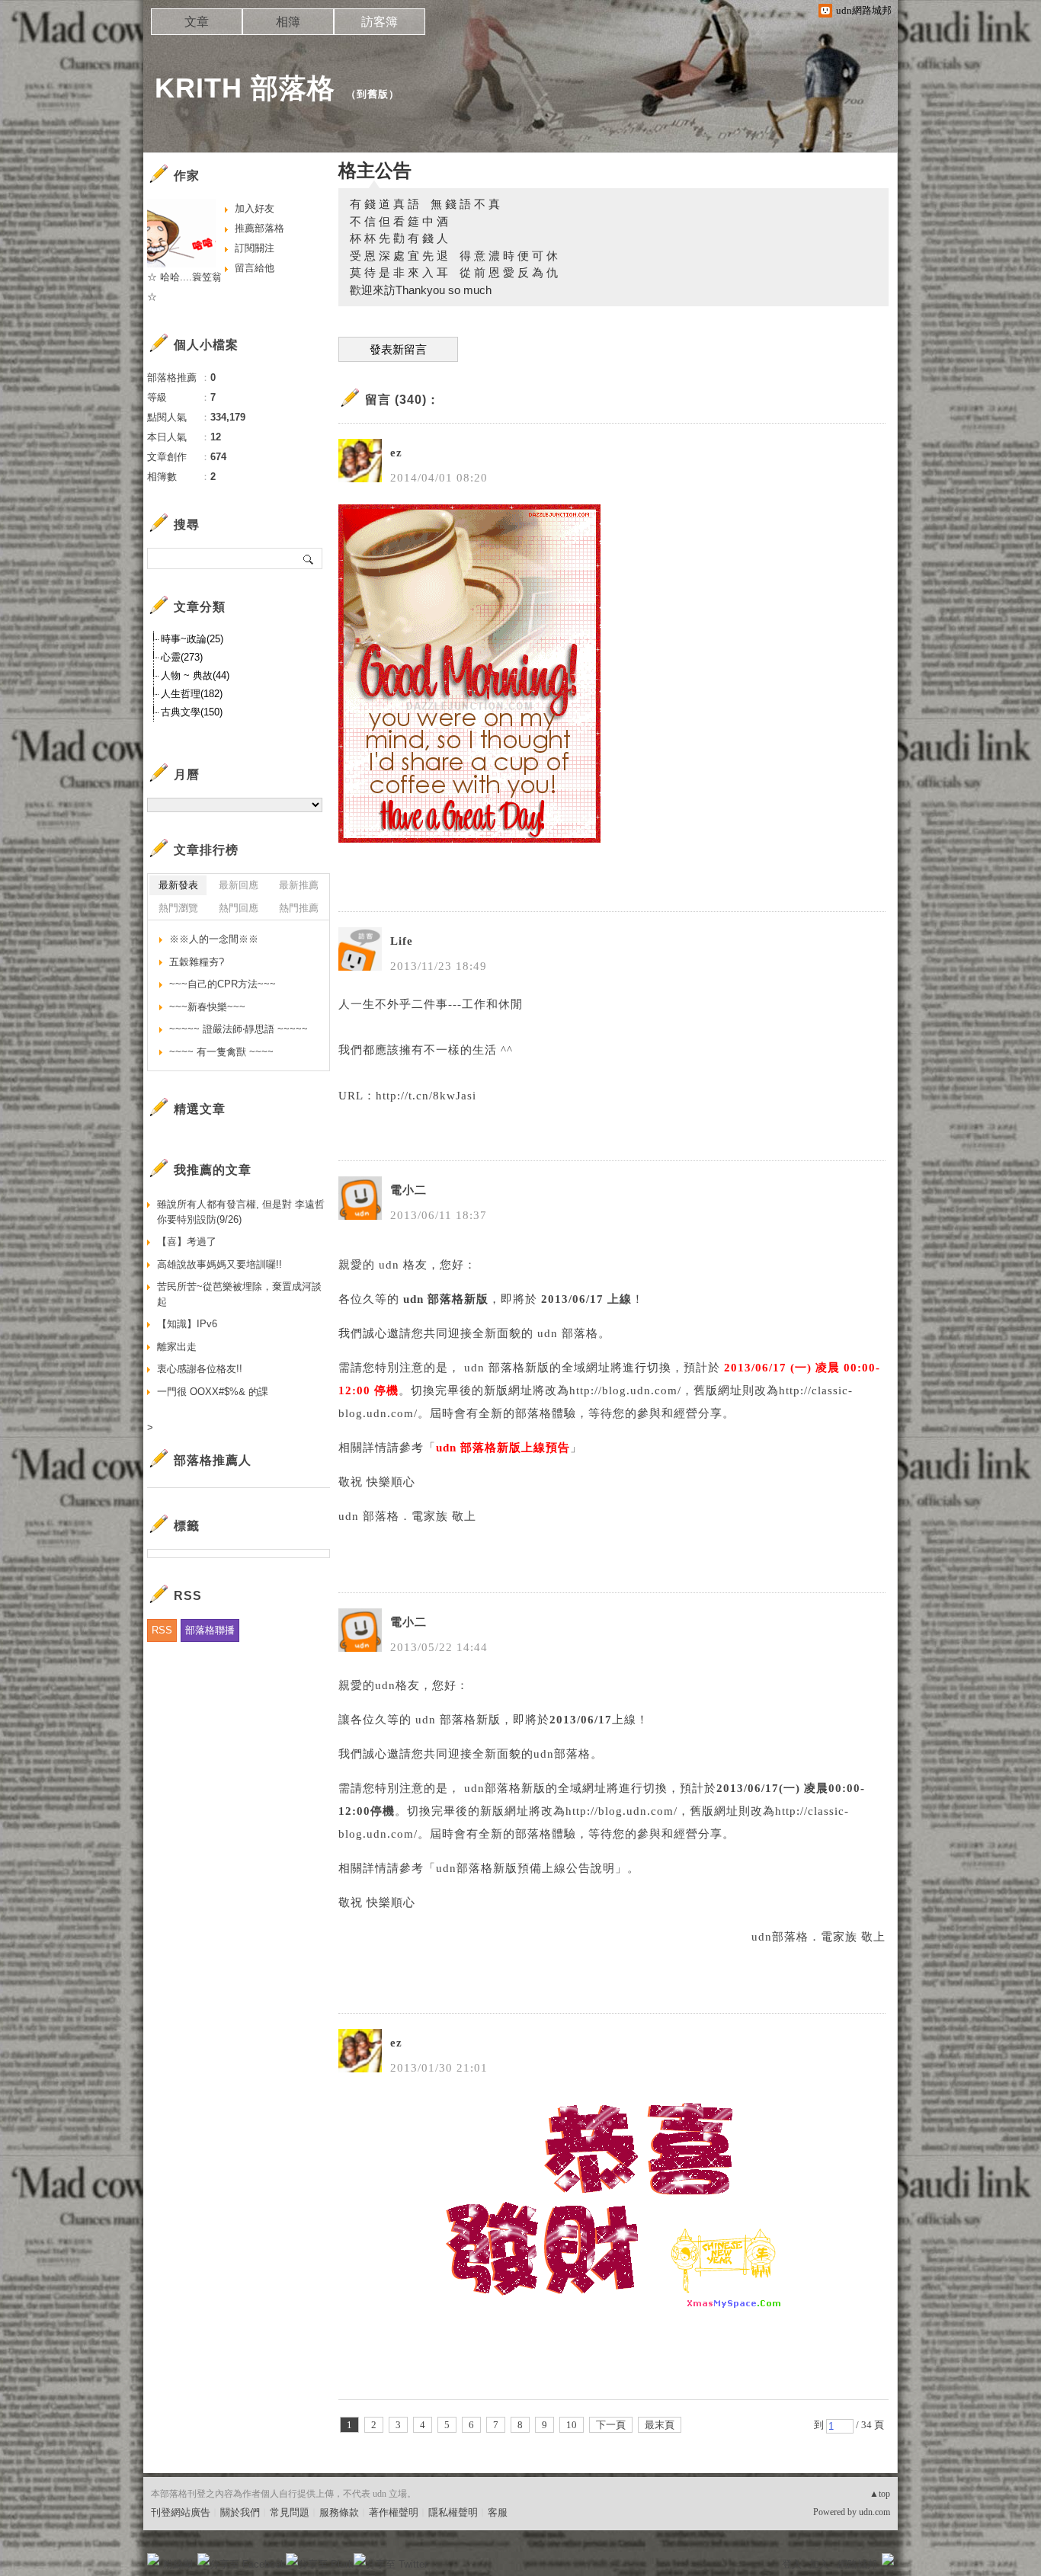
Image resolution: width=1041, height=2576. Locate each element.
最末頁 (660, 2425)
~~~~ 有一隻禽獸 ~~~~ (221, 1052)
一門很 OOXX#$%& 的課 (213, 1392)
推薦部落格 (259, 228)
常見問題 (290, 2512)
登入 (792, 2564)
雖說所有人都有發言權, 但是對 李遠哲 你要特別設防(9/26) (241, 1212)
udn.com (874, 2512)
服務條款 (339, 2512)
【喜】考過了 (187, 1242)
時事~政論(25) (192, 639)
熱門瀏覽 (178, 908)
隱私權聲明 (453, 2512)
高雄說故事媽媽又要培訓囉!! (219, 1264)
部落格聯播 (210, 1630)
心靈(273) (182, 657)
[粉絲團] (153, 2559)
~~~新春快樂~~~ (207, 1007)
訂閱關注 (255, 248)
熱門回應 (239, 908)
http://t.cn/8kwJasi (426, 1096)
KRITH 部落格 (245, 88)
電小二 (408, 1190)
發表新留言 (398, 350)
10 (572, 2425)
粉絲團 (178, 2564)
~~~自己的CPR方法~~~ (223, 984)
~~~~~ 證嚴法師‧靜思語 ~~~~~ (239, 1029)
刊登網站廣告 (181, 2512)
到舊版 (373, 94)
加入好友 (255, 208)
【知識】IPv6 (187, 1324)
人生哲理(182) (192, 694)
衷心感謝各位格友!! (200, 1369)
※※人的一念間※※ (214, 939)
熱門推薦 (299, 908)
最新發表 (178, 885)
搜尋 (309, 558)
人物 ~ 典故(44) (195, 675)
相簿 (288, 22)
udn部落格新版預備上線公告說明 (525, 1868)
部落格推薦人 (213, 1460)
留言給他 (255, 268)
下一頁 (611, 2425)
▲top (880, 2494)
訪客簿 (380, 22)
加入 (819, 2564)
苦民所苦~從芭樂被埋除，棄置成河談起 (239, 1294)
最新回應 (239, 885)
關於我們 (240, 2512)
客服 (498, 2512)
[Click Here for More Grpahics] (612, 2312)
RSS (162, 1630)
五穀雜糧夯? (197, 962)
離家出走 (177, 1347)
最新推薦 (299, 885)
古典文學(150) (192, 712)
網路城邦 (857, 2564)
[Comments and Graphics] (469, 839)
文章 (197, 22)
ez (396, 453)
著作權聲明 (394, 2512)
